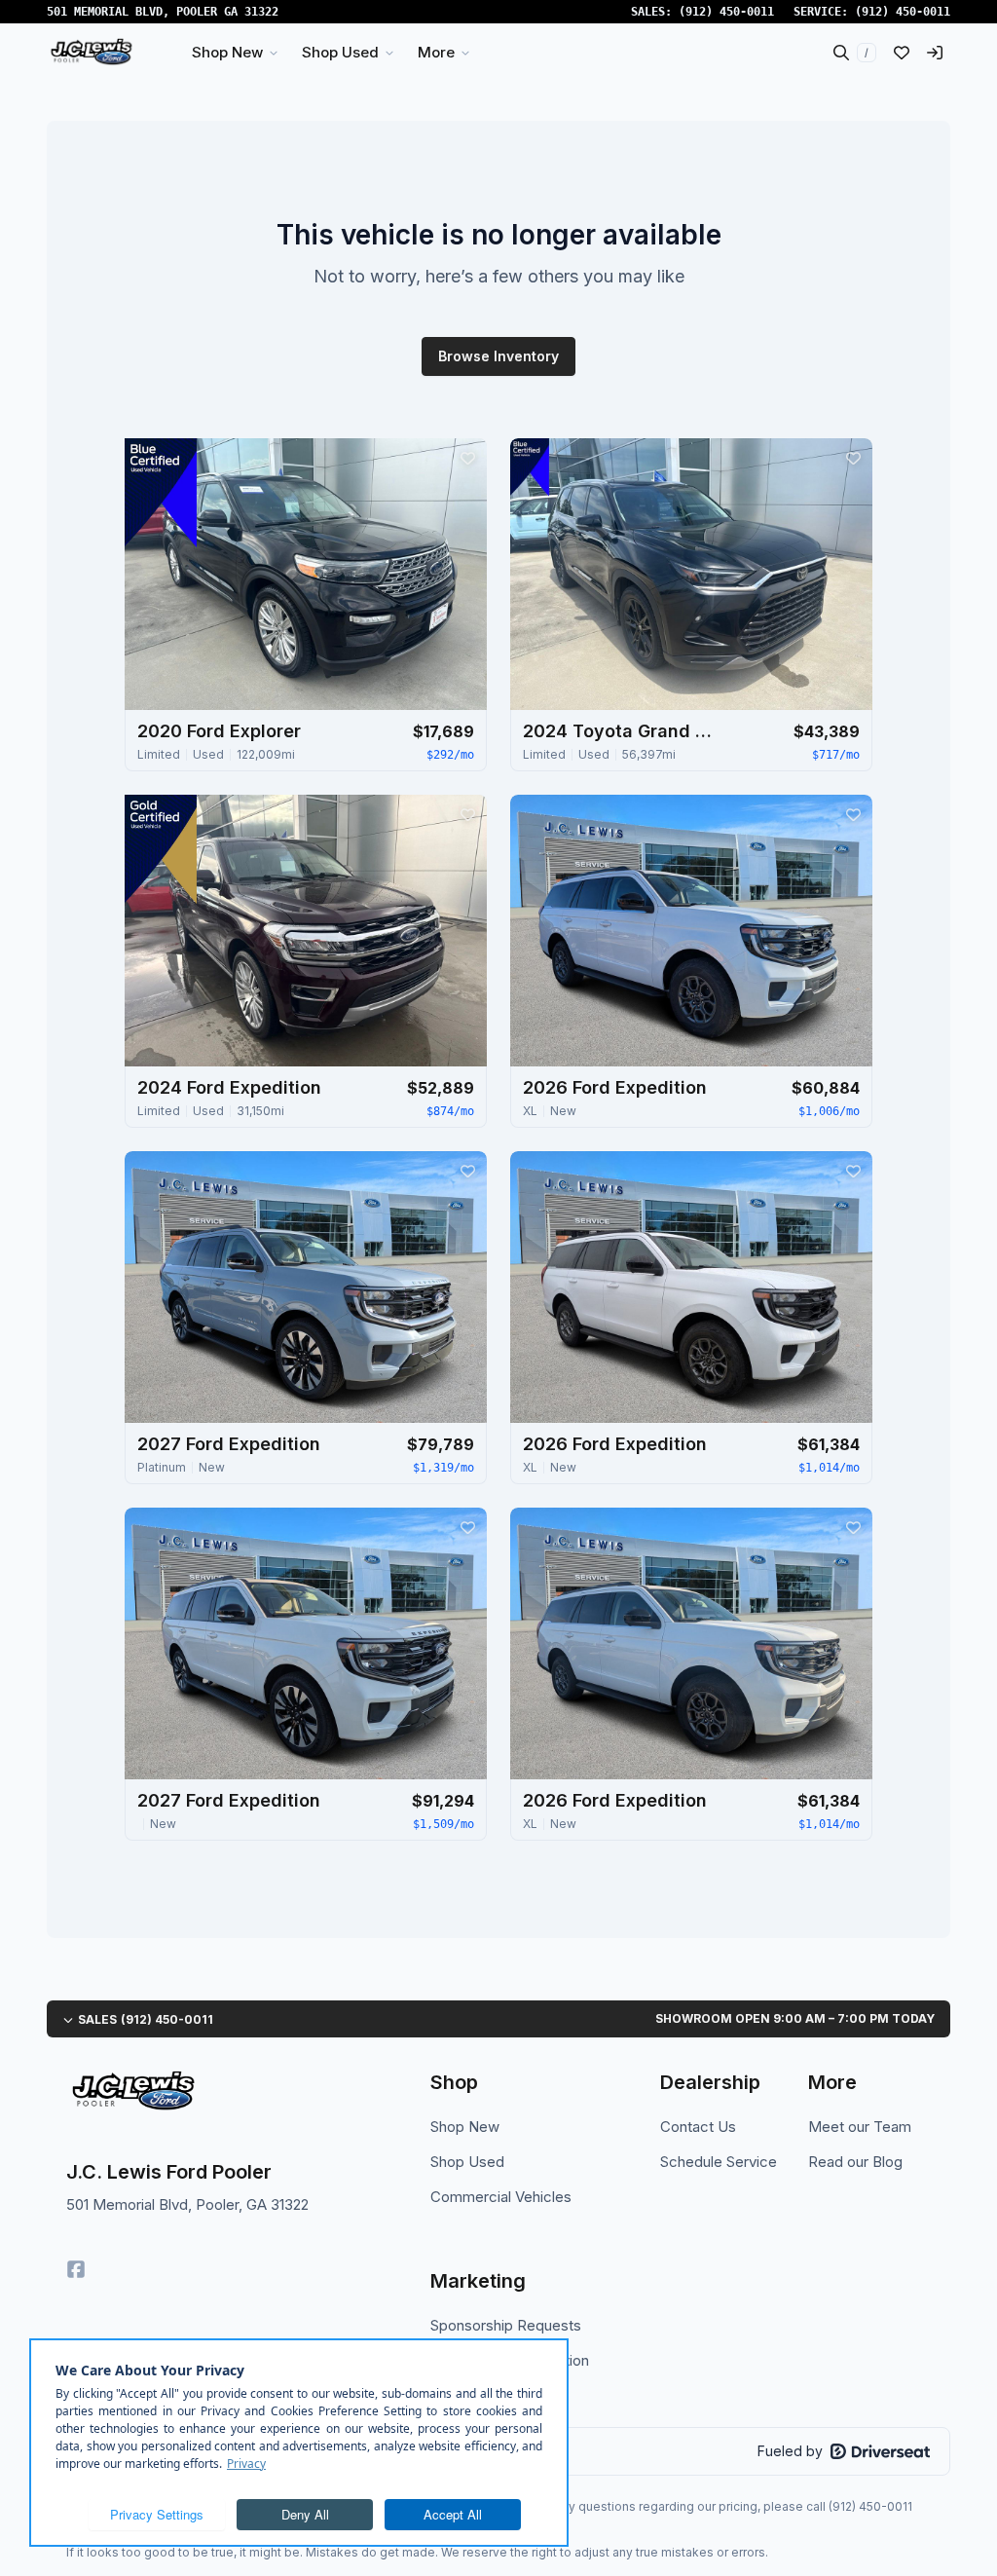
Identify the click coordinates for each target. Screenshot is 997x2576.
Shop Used (467, 2162)
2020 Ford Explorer (219, 731)
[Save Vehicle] (467, 458)
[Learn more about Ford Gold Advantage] (161, 849)
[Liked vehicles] (902, 53)
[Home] (91, 53)
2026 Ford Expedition (615, 1087)
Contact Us (698, 2127)
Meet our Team (860, 2127)
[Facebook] (76, 2269)
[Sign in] (935, 53)
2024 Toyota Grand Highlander (620, 731)
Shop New (465, 2127)
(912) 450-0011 (726, 12)
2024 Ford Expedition (229, 1087)
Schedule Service (719, 2162)
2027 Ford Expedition (229, 1444)
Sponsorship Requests (506, 2325)
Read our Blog (855, 2162)
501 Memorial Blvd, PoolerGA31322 (163, 12)
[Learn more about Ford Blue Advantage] (161, 493)
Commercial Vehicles (501, 2197)
